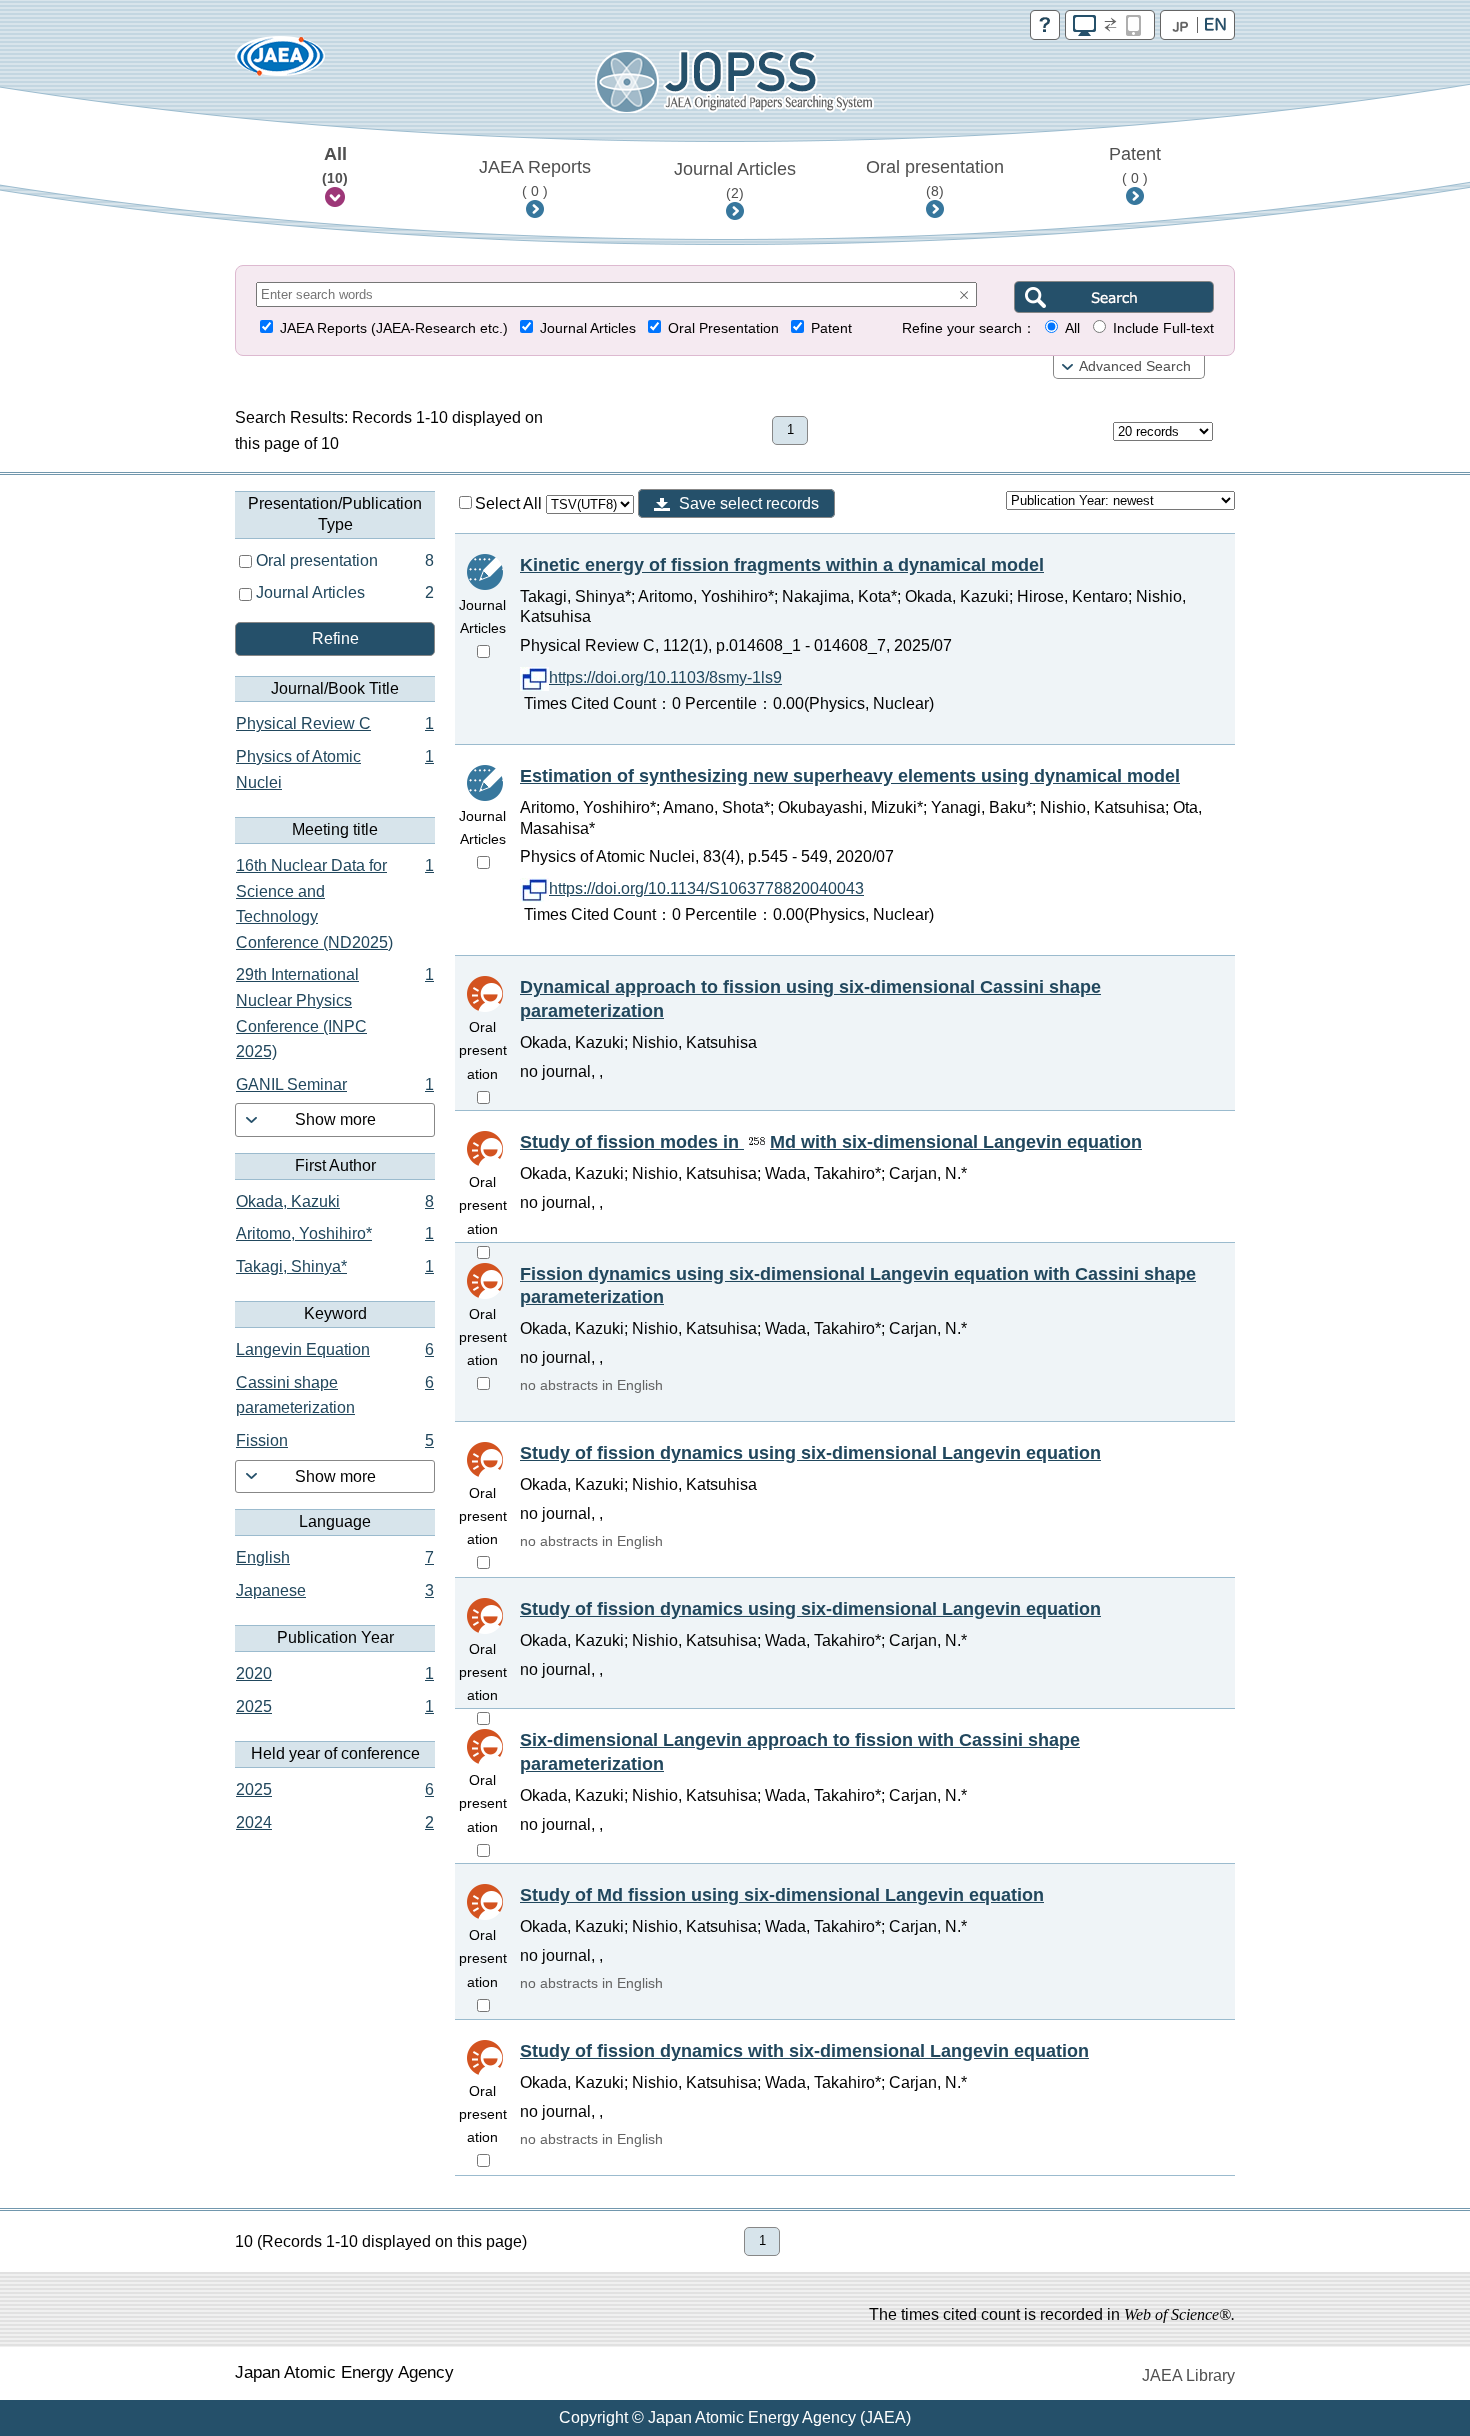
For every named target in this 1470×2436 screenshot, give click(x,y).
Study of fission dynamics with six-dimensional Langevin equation (804, 2051)
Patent (1135, 165)
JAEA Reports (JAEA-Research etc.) (394, 328)
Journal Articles (735, 180)
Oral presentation (935, 178)
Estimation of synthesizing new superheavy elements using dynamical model (850, 776)
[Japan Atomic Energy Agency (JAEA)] (280, 62)
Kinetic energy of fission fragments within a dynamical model (782, 565)
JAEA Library (1188, 2375)
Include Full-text (1163, 328)
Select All (510, 503)
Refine (335, 638)
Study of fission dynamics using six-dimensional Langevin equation (810, 1453)
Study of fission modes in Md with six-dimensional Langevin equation (831, 1142)
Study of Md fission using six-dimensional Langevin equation (782, 1895)
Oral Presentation (723, 328)
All (335, 165)
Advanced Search (1135, 366)
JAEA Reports (535, 178)
